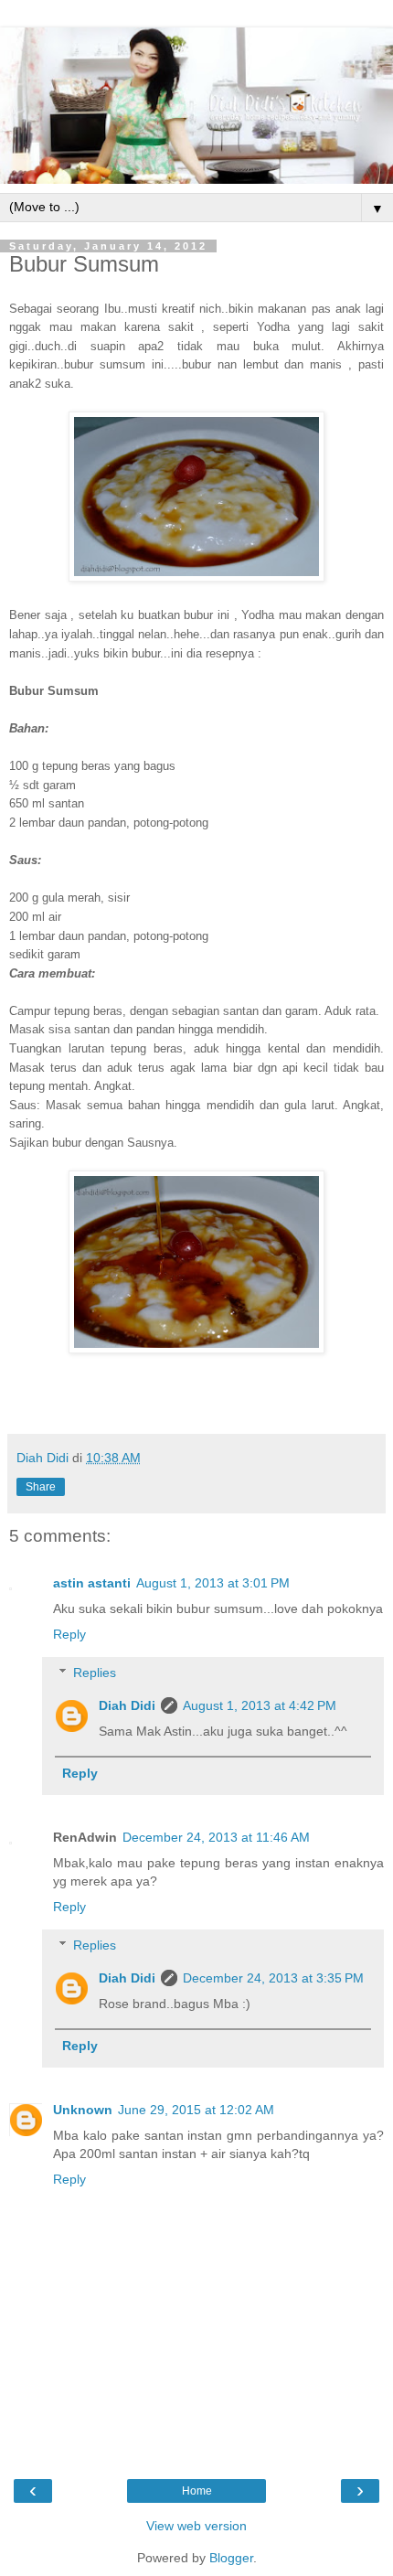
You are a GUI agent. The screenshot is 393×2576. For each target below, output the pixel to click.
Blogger (231, 2558)
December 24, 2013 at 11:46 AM (216, 1837)
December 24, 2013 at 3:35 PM (273, 1978)
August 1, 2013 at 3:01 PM (213, 1583)
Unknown (83, 2110)
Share (41, 1487)
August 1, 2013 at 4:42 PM (260, 1705)
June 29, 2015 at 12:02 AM (196, 2110)
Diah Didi (127, 1705)
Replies (95, 1673)
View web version (196, 2526)
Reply (69, 1634)
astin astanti (92, 1583)
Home (197, 2491)
